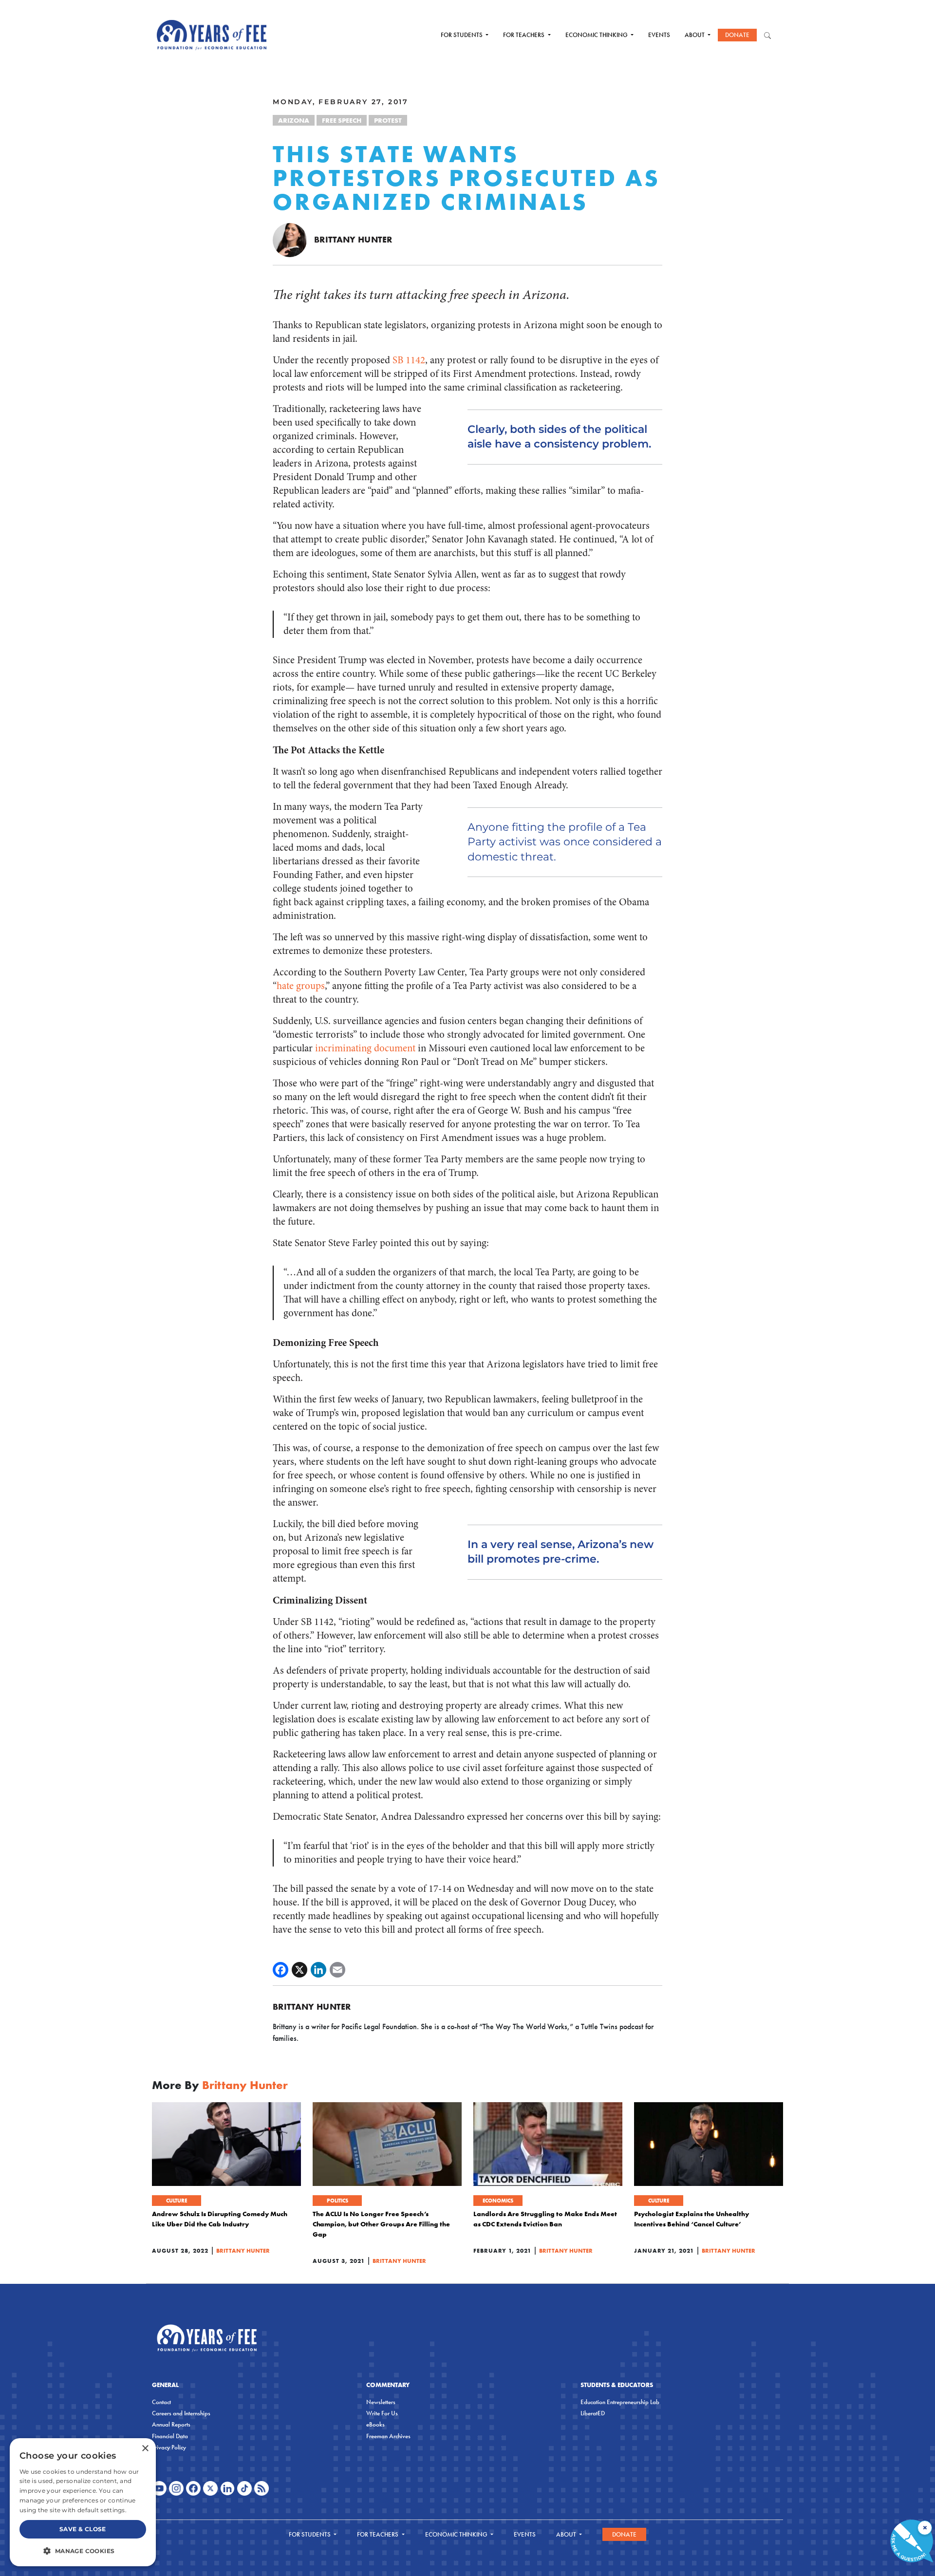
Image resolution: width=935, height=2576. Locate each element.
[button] (83, 2551)
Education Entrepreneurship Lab (620, 2402)
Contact (161, 2402)
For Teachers (524, 35)
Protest (388, 120)
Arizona (294, 120)
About (695, 35)
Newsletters (381, 2402)
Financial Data (170, 2436)
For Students (462, 35)
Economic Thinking (597, 35)
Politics (337, 2201)
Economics (498, 2201)
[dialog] (83, 2502)
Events (659, 35)
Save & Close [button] (83, 2529)
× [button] (145, 2449)
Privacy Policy (169, 2447)
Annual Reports (171, 2424)
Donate (737, 35)
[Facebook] (280, 1970)
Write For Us (382, 2413)
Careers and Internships (181, 2413)
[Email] (337, 1970)
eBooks (375, 2424)
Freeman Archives (388, 2436)
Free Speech (342, 120)
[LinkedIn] (318, 1970)
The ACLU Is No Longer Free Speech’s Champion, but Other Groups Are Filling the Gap (381, 2224)
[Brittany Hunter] (290, 239)
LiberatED (593, 2413)
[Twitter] (299, 1970)
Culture (177, 2201)
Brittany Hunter (353, 239)
